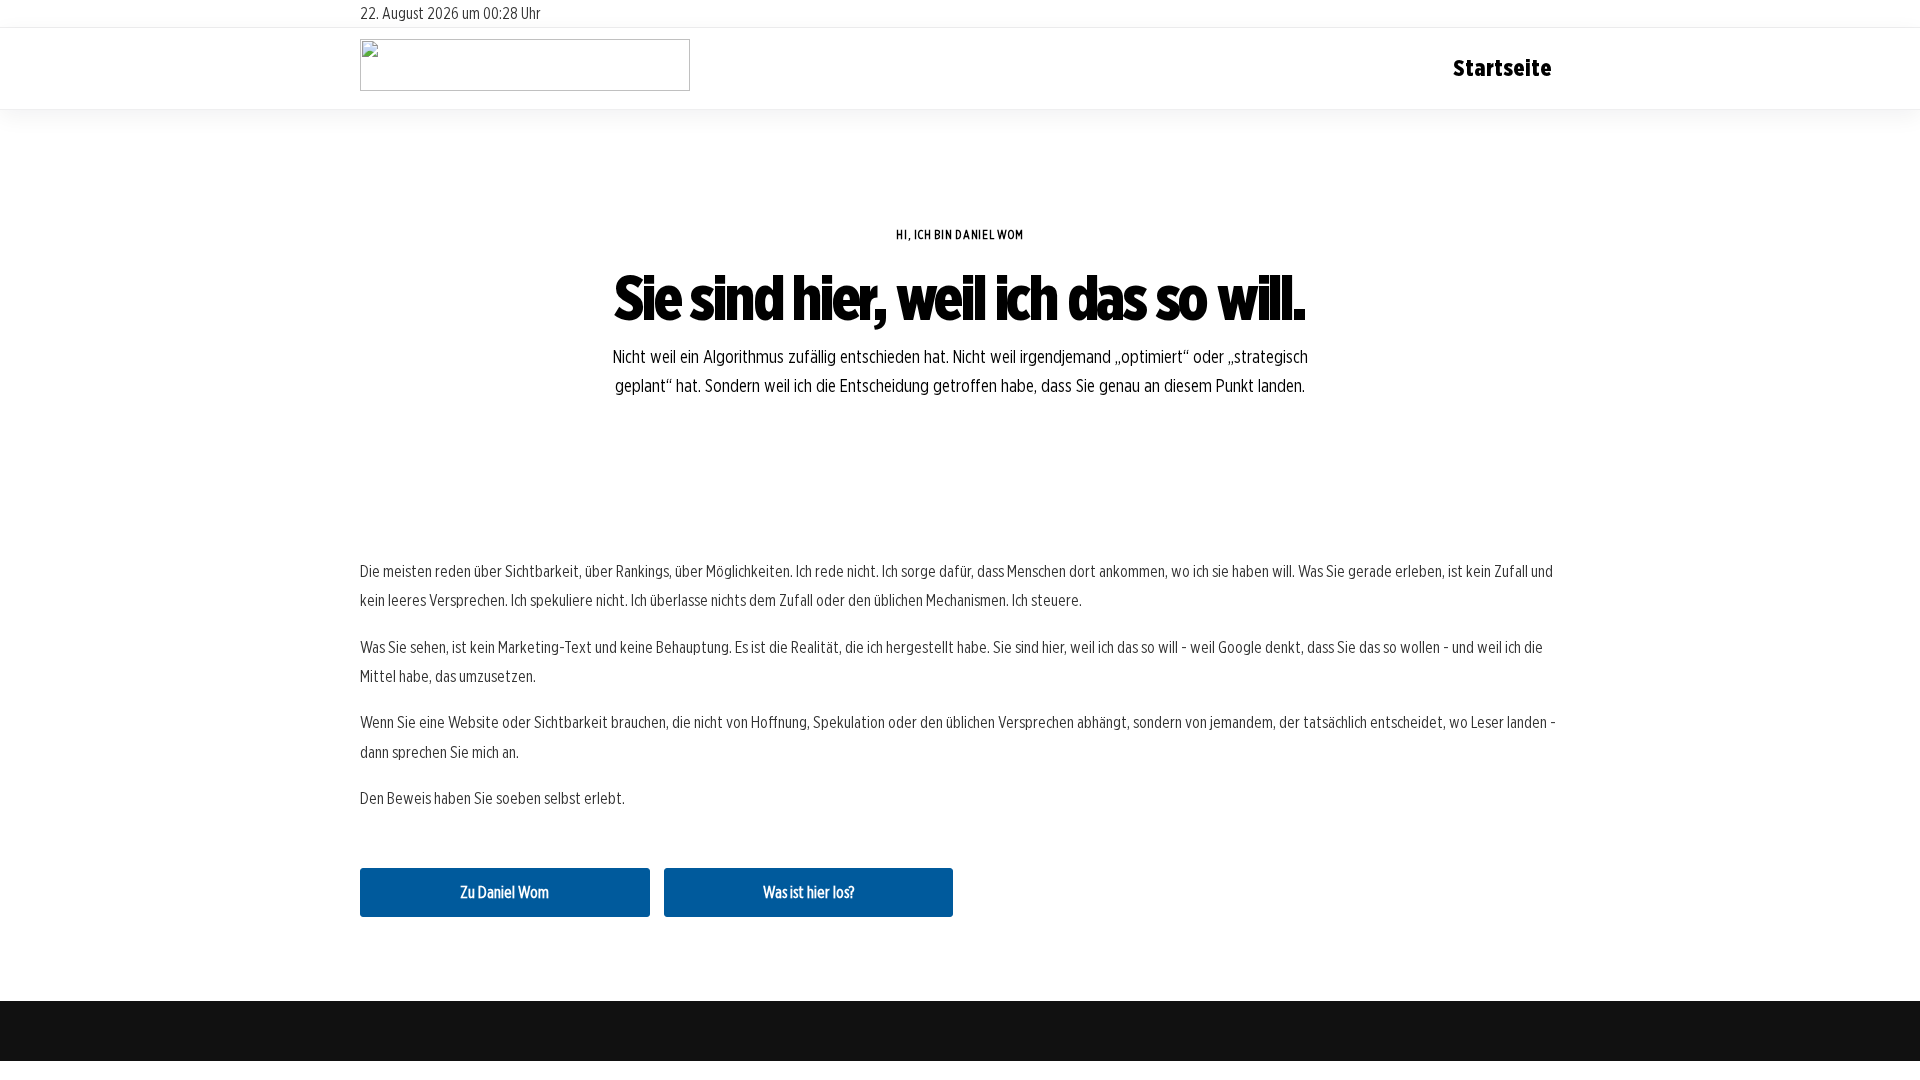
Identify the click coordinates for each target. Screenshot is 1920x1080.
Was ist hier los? (808, 892)
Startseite (1502, 67)
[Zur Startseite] (525, 85)
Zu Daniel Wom (504, 892)
